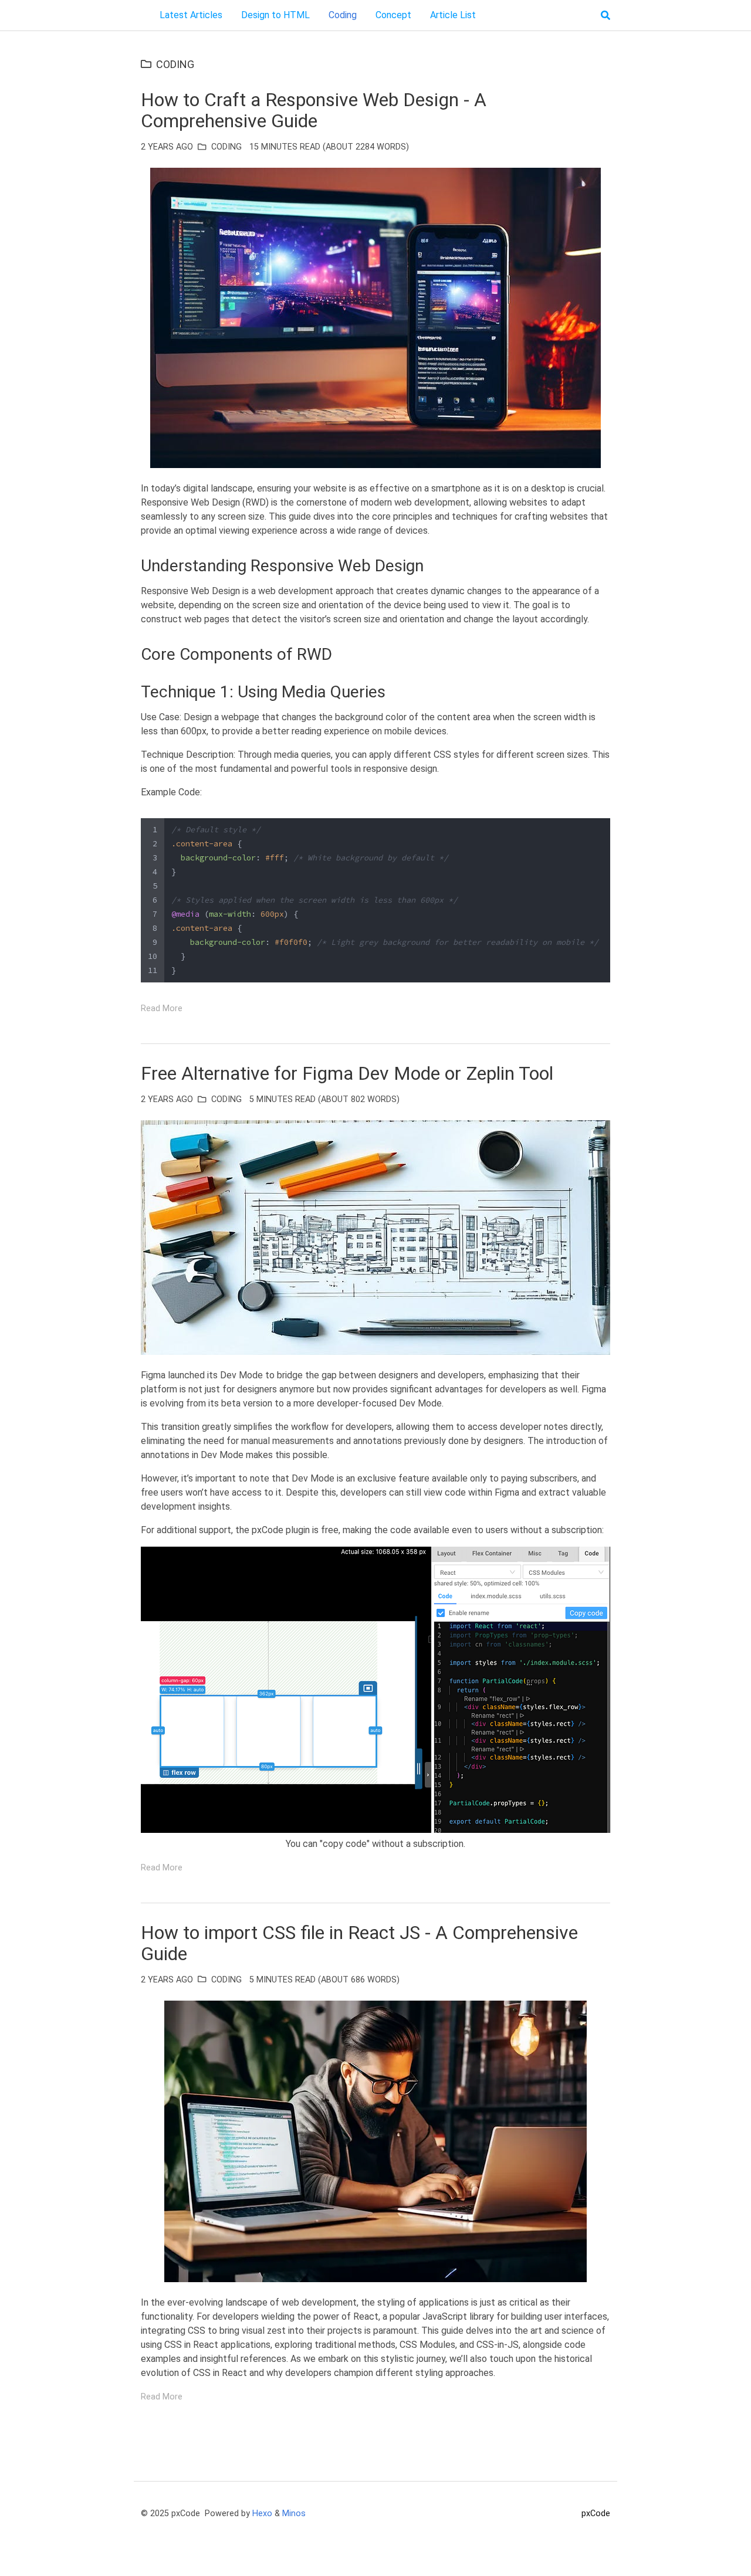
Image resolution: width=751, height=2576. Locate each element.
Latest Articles (191, 15)
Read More (162, 1009)
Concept (393, 15)
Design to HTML (275, 15)
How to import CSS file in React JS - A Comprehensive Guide (359, 1943)
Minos (294, 2514)
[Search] (605, 15)
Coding (343, 15)
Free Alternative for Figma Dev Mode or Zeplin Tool (347, 1073)
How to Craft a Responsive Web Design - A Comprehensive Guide (314, 110)
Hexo (262, 2514)
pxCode (596, 2514)
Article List (453, 15)
